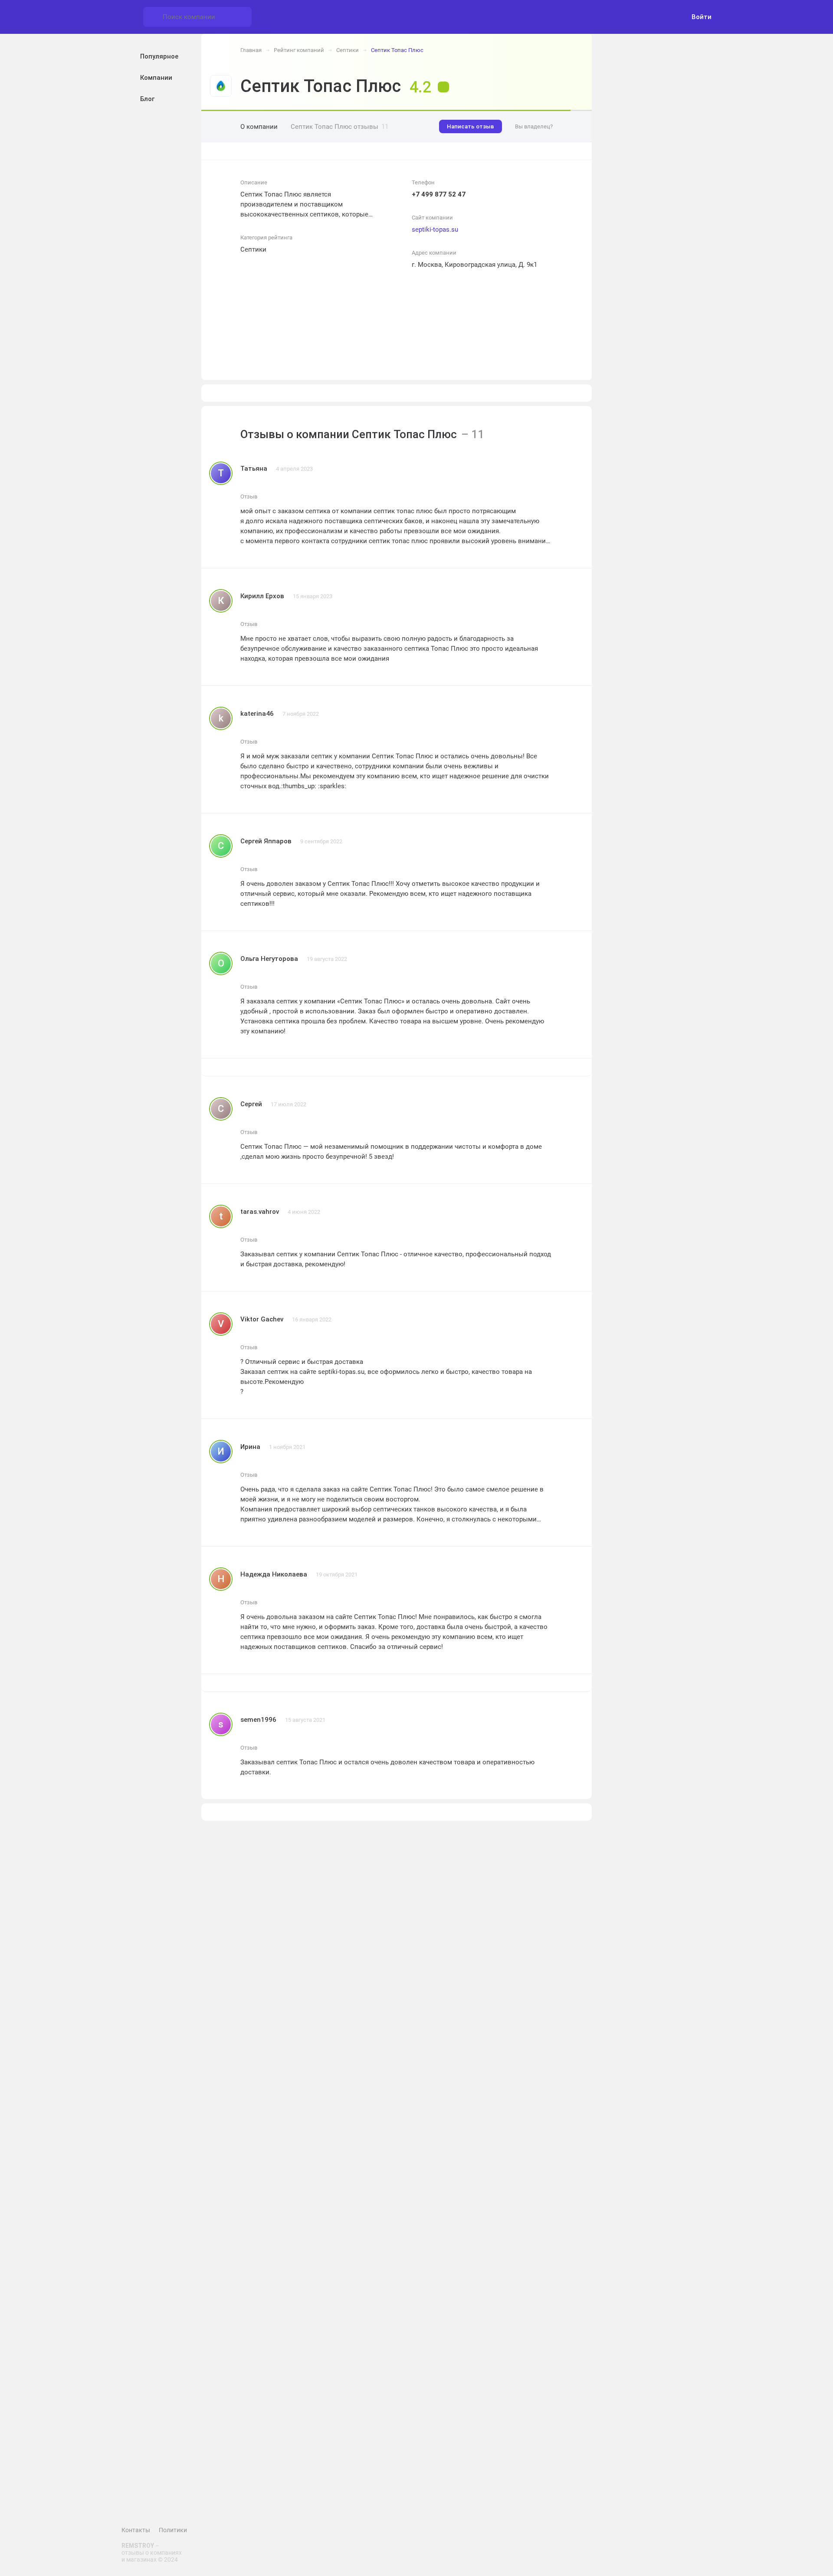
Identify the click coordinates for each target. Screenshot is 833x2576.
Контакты (136, 2530)
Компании (156, 78)
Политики (173, 2530)
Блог (147, 99)
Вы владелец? (534, 126)
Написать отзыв (471, 126)
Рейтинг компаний (299, 50)
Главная (251, 50)
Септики (348, 50)
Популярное (159, 56)
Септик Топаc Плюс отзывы (339, 127)
